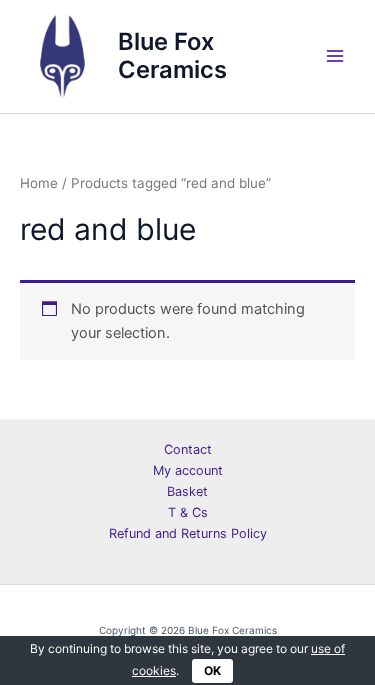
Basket (187, 491)
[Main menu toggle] (335, 56)
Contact (188, 449)
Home (39, 183)
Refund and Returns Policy (188, 533)
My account (188, 470)
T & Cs (188, 512)
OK (212, 670)
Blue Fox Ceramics (172, 55)
